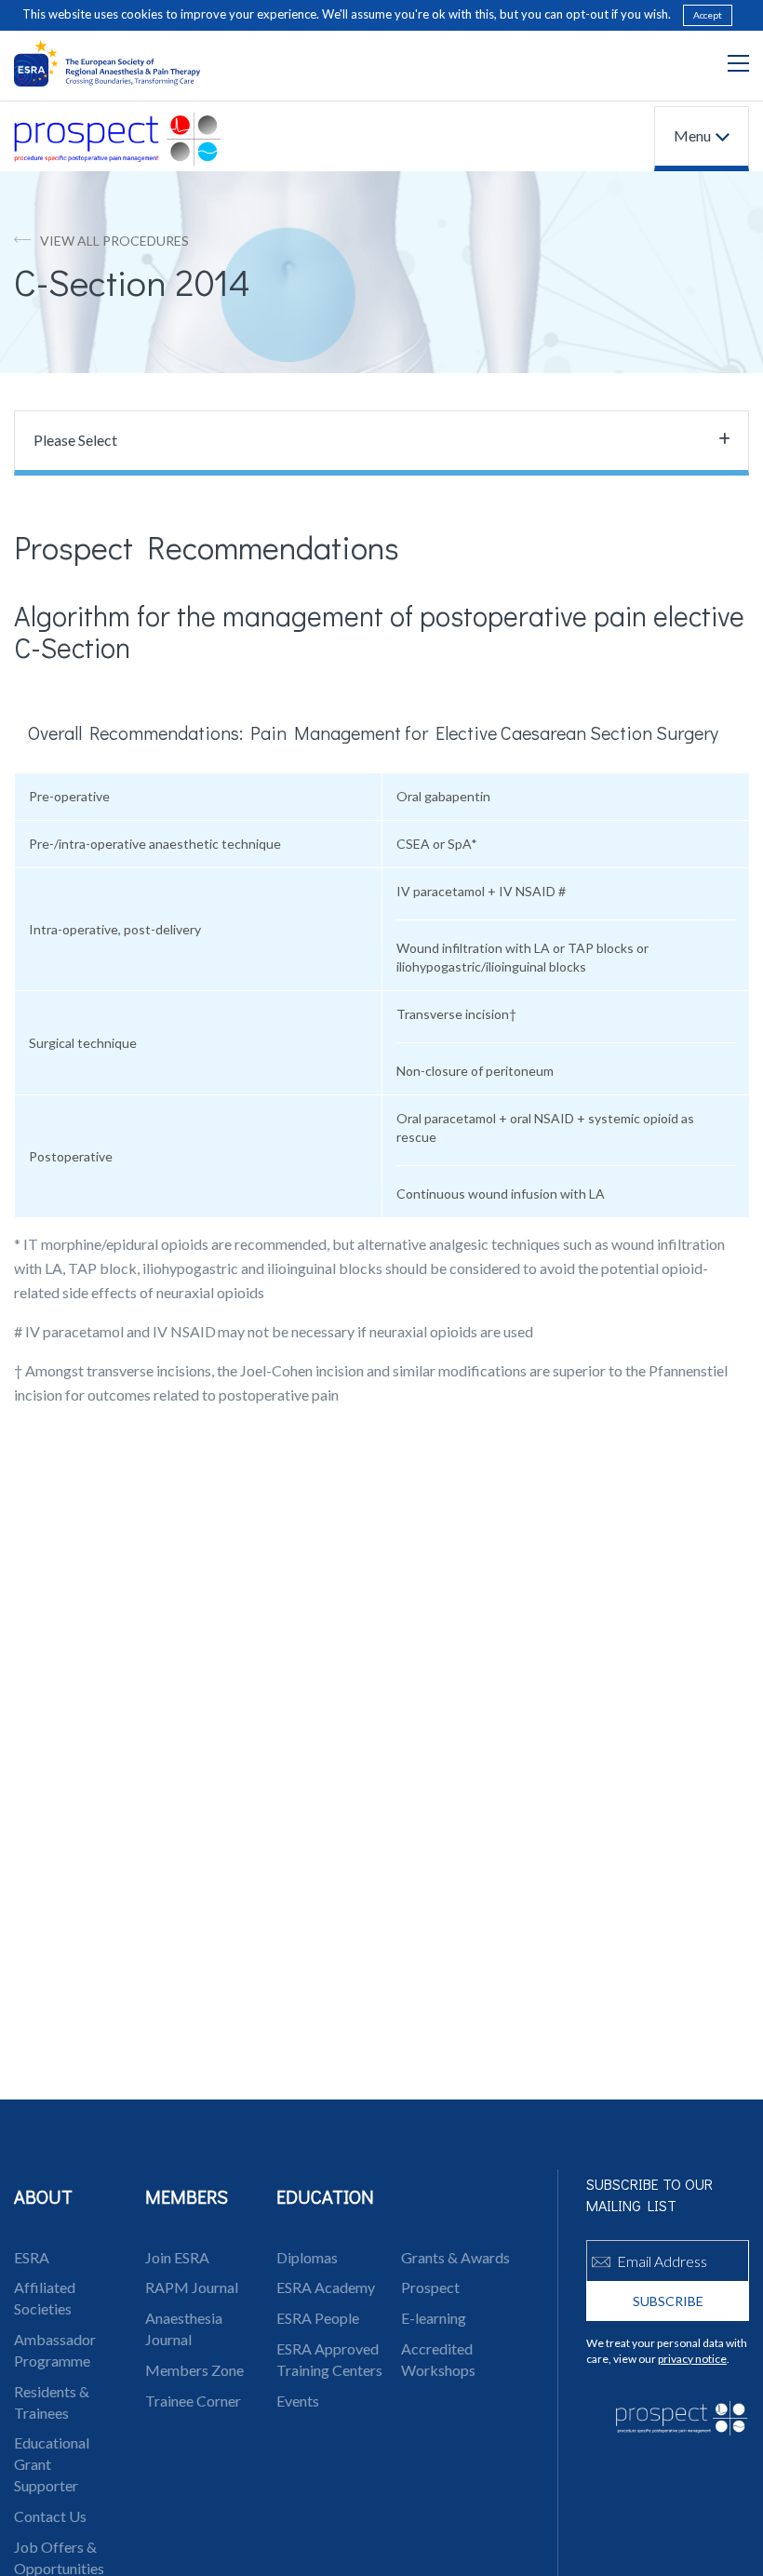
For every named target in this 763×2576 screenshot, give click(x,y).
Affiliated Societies (45, 2298)
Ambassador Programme (55, 2350)
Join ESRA (177, 2257)
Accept (708, 15)
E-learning (434, 2318)
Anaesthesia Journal (184, 2328)
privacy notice (692, 2359)
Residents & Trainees (52, 2402)
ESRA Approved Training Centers (329, 2359)
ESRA (32, 2257)
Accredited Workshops (438, 2359)
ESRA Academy (326, 2287)
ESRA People (318, 2318)
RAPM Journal (192, 2287)
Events (298, 2401)
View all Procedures (114, 241)
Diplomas (307, 2257)
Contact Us (50, 2516)
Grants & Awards (455, 2257)
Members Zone (194, 2370)
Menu (692, 135)
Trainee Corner (193, 2401)
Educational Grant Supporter (52, 2464)
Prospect (430, 2287)
